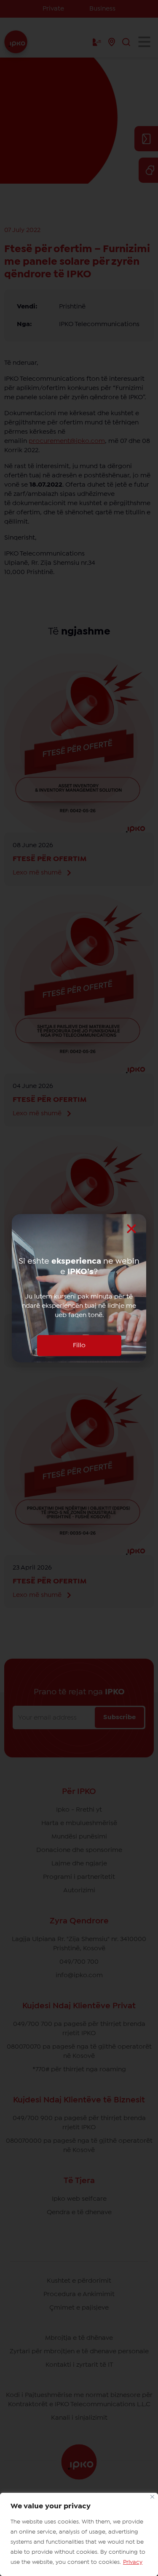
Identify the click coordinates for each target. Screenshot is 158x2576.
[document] (79, 1288)
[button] (131, 1229)
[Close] (152, 2497)
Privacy (133, 2562)
